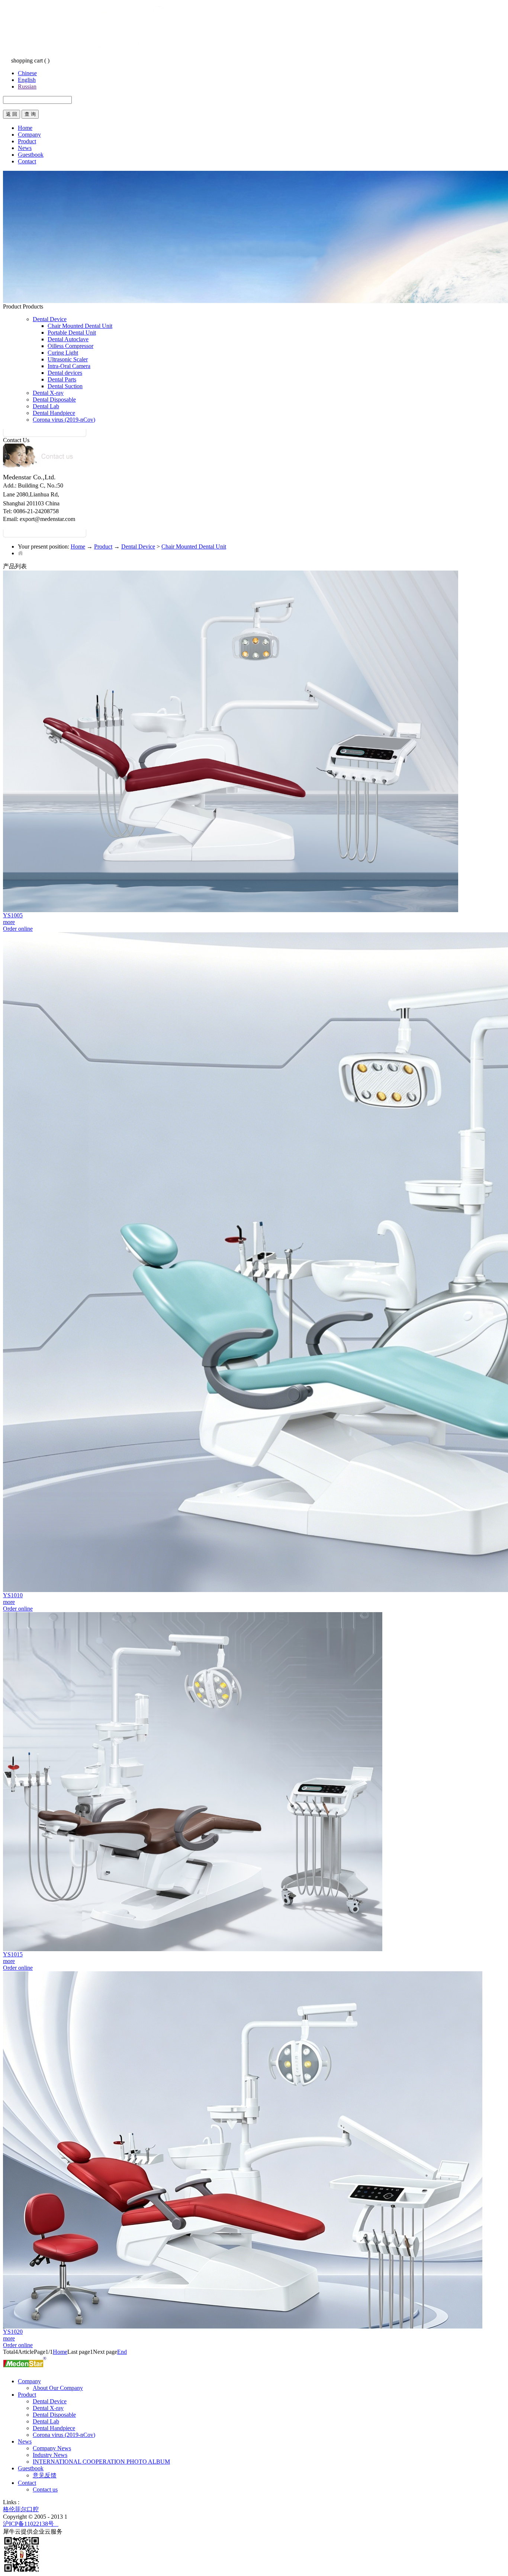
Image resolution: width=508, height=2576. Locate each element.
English (27, 80)
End (122, 2352)
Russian (27, 87)
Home (25, 128)
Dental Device (138, 546)
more (9, 922)
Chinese (27, 73)
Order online (18, 929)
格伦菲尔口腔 (21, 2509)
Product (103, 546)
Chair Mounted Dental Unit (194, 546)
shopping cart (27, 60)
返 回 (12, 114)
